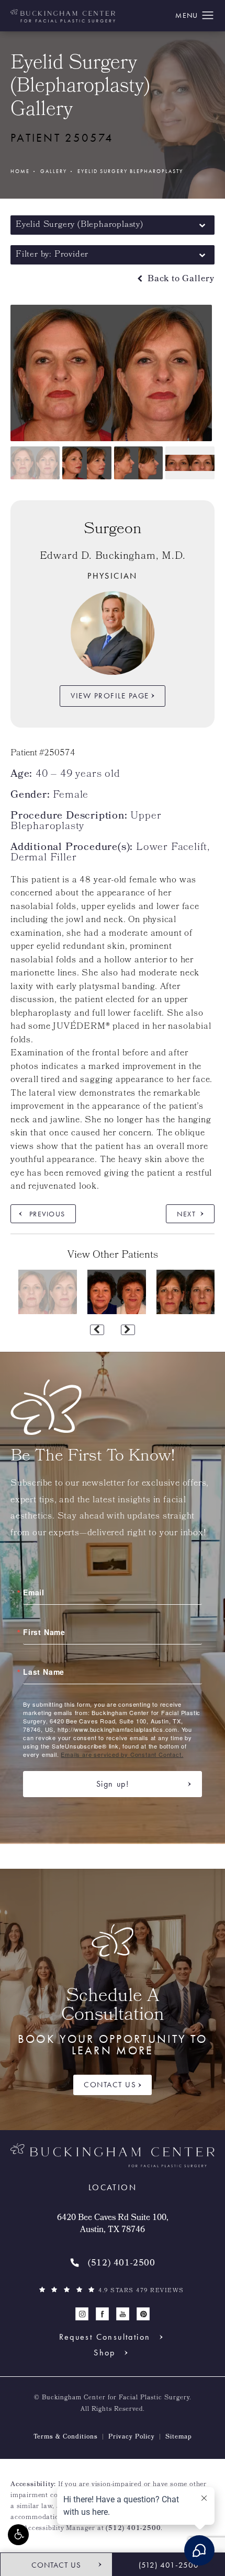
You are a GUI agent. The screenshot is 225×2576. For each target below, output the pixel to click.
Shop (105, 2353)
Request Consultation (105, 2337)
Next (186, 1214)
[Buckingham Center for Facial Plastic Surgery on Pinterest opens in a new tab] (143, 2314)
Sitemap (179, 2437)
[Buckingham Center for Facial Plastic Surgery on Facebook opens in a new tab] (102, 2314)
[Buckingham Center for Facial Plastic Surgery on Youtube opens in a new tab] (123, 2314)
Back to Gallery (180, 279)
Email (34, 1592)
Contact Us (110, 2085)
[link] (113, 2264)
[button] (18, 2535)
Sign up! (113, 1784)
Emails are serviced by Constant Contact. (122, 1754)
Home (20, 171)
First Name (44, 1632)
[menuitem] (82, 2314)
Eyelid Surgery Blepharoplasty (130, 171)
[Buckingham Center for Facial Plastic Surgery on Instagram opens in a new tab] (82, 2314)
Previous (47, 1214)
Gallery (54, 171)
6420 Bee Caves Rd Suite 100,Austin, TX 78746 (113, 2224)
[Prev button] (97, 1330)
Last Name (44, 1672)
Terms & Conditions (66, 2437)
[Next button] (128, 1330)
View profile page (110, 696)
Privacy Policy (132, 2437)
